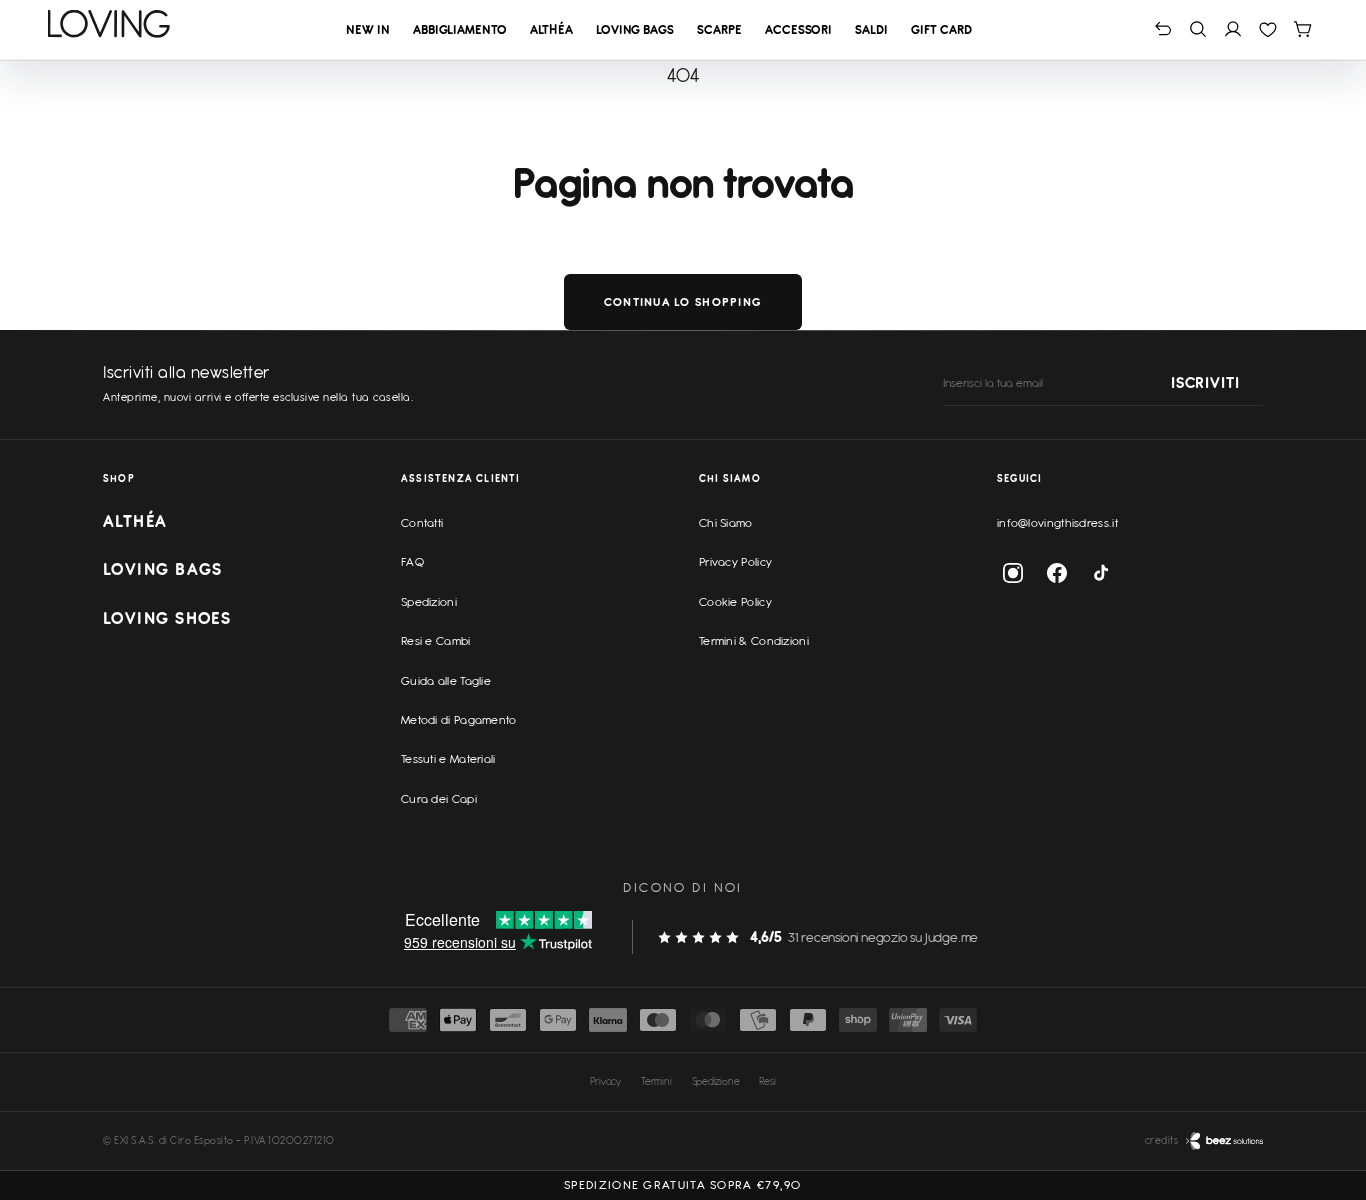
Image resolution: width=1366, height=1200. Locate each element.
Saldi (871, 29)
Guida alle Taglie (446, 681)
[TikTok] (1101, 573)
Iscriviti (1205, 384)
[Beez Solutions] (1224, 1141)
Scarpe (719, 29)
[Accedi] (1232, 28)
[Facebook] (1057, 573)
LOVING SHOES (167, 618)
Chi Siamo (726, 523)
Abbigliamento (460, 29)
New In (367, 29)
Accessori (798, 29)
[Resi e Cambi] (1163, 28)
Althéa (551, 29)
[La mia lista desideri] (1267, 28)
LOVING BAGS (163, 569)
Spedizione (716, 1081)
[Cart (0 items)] (1302, 28)
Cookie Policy (735, 602)
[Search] (1198, 28)
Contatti (422, 523)
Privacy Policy (735, 562)
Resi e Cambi (436, 641)
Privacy (605, 1081)
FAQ (412, 562)
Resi (767, 1081)
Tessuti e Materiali (448, 759)
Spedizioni (429, 602)
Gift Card (941, 29)
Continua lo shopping (683, 302)
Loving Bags (635, 29)
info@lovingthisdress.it (1057, 523)
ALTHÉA (135, 521)
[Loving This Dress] (109, 24)
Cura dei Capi (439, 799)
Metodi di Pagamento (459, 720)
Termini (656, 1081)
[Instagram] (1013, 573)
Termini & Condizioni (754, 641)
